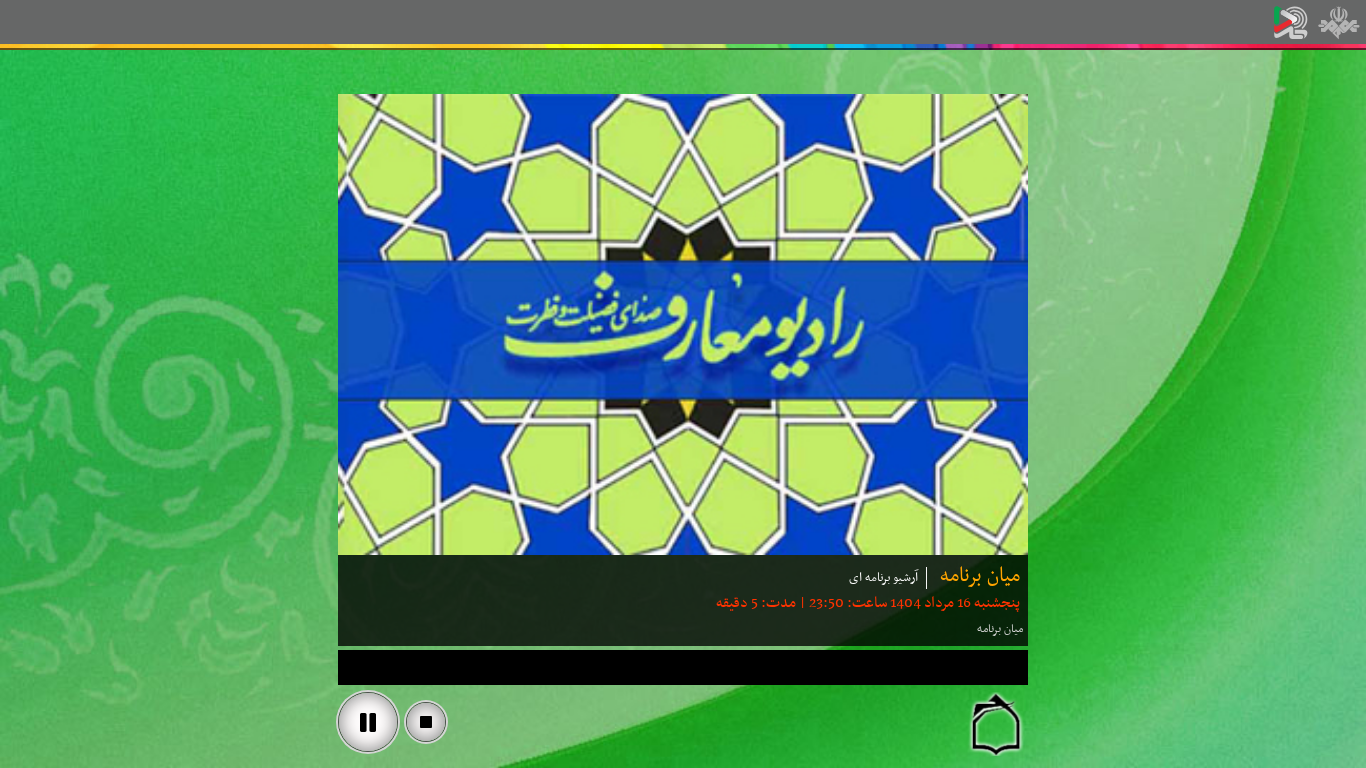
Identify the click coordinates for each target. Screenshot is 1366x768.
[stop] (426, 722)
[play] (368, 722)
